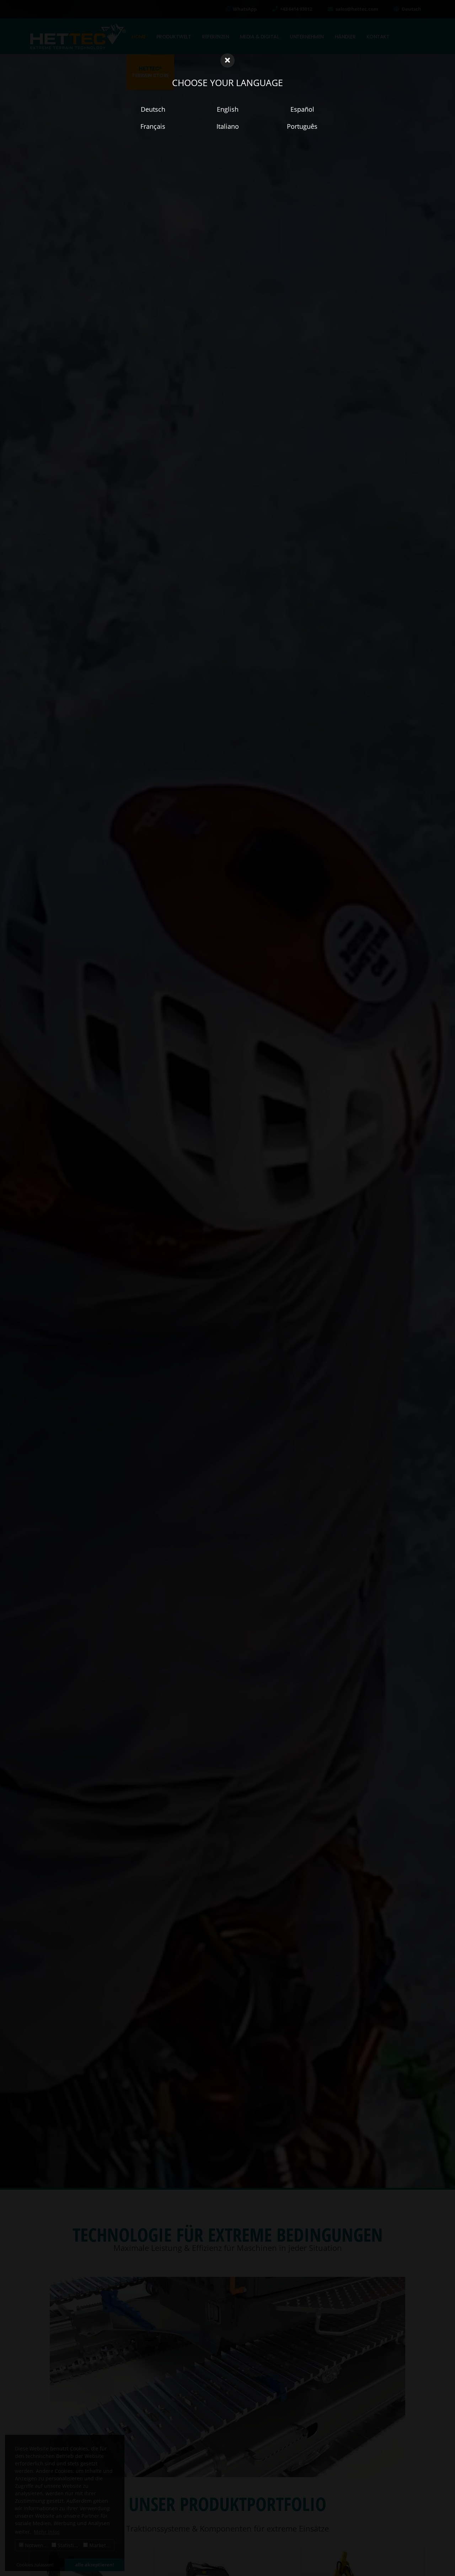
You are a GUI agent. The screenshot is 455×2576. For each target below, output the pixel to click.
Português (302, 126)
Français (153, 126)
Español (302, 109)
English (228, 109)
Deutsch (153, 109)
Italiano (228, 126)
